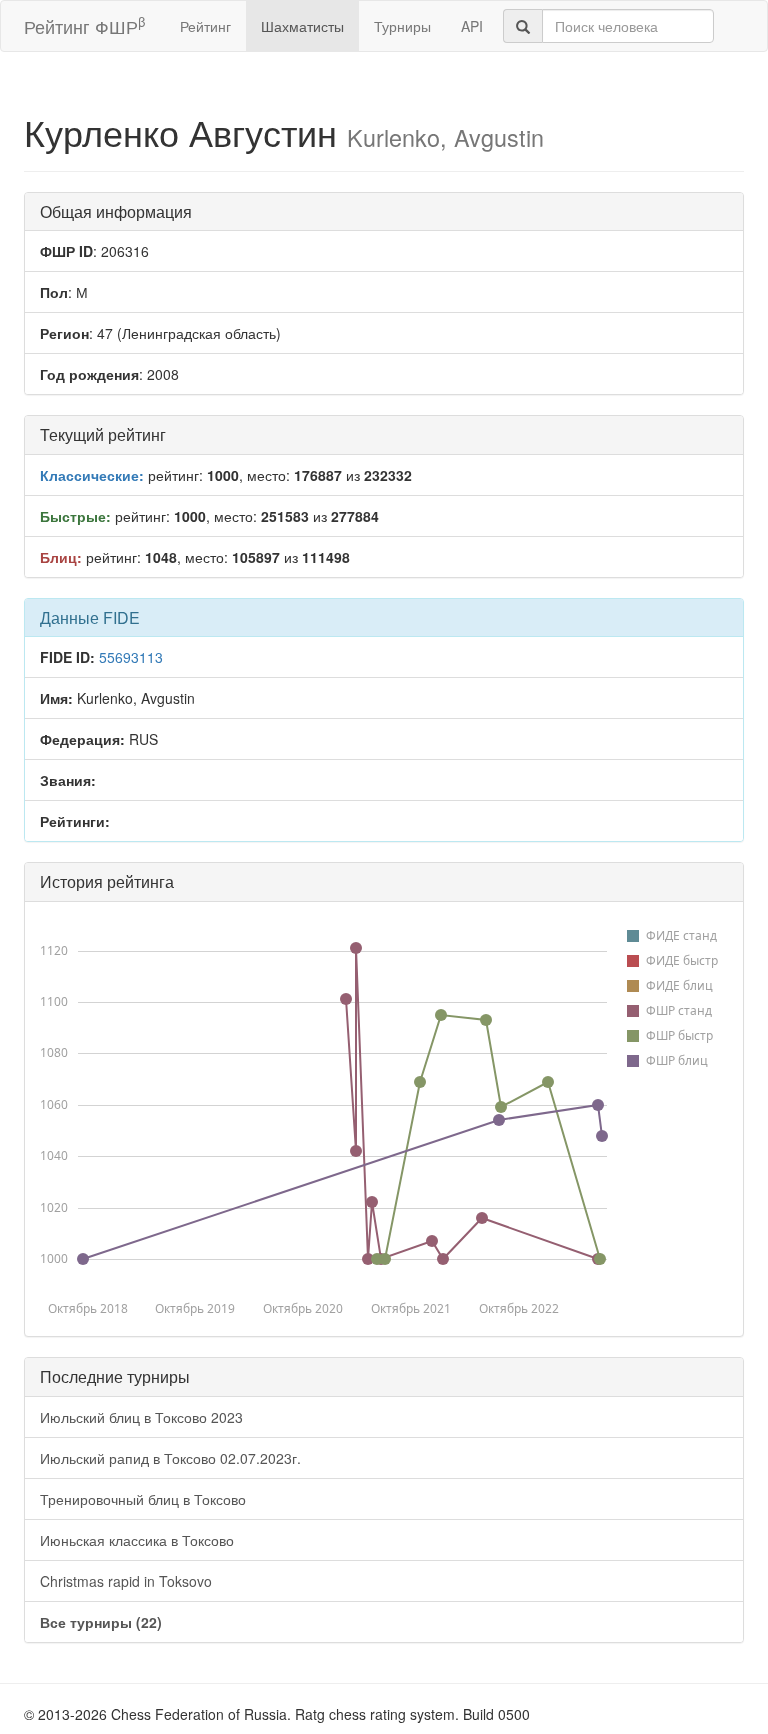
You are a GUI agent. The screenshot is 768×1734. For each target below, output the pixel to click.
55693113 (131, 657)
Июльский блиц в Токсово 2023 (141, 1417)
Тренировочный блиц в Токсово (143, 1499)
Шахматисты (302, 26)
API (472, 26)
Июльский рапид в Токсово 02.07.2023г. (170, 1458)
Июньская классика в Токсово (137, 1540)
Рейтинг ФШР (84, 25)
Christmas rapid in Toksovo (126, 1581)
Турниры (402, 26)
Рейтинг (205, 26)
